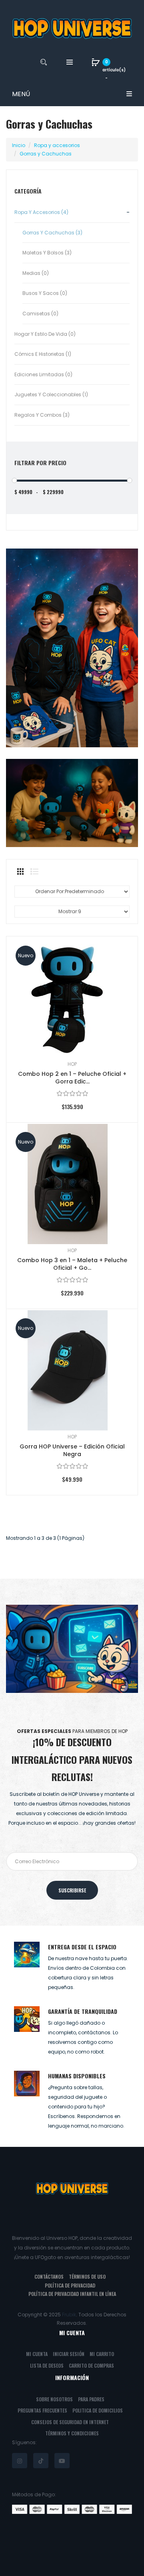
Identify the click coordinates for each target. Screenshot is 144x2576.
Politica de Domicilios (98, 2410)
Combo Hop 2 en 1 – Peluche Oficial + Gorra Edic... (72, 1078)
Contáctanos (49, 2276)
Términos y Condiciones (72, 2433)
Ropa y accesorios (57, 145)
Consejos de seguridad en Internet (70, 2422)
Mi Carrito (102, 2354)
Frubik (69, 2315)
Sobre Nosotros (54, 2399)
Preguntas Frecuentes (42, 2410)
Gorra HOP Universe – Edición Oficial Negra (72, 1450)
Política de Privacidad (70, 2285)
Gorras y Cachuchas (46, 154)
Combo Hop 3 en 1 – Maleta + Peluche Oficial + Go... (72, 1264)
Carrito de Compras (91, 2365)
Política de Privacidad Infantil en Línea (72, 2294)
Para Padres (91, 2399)
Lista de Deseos (47, 2365)
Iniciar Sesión (69, 2354)
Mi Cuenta (37, 2354)
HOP (72, 1064)
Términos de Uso (87, 2276)
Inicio (19, 145)
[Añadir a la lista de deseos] (120, 954)
